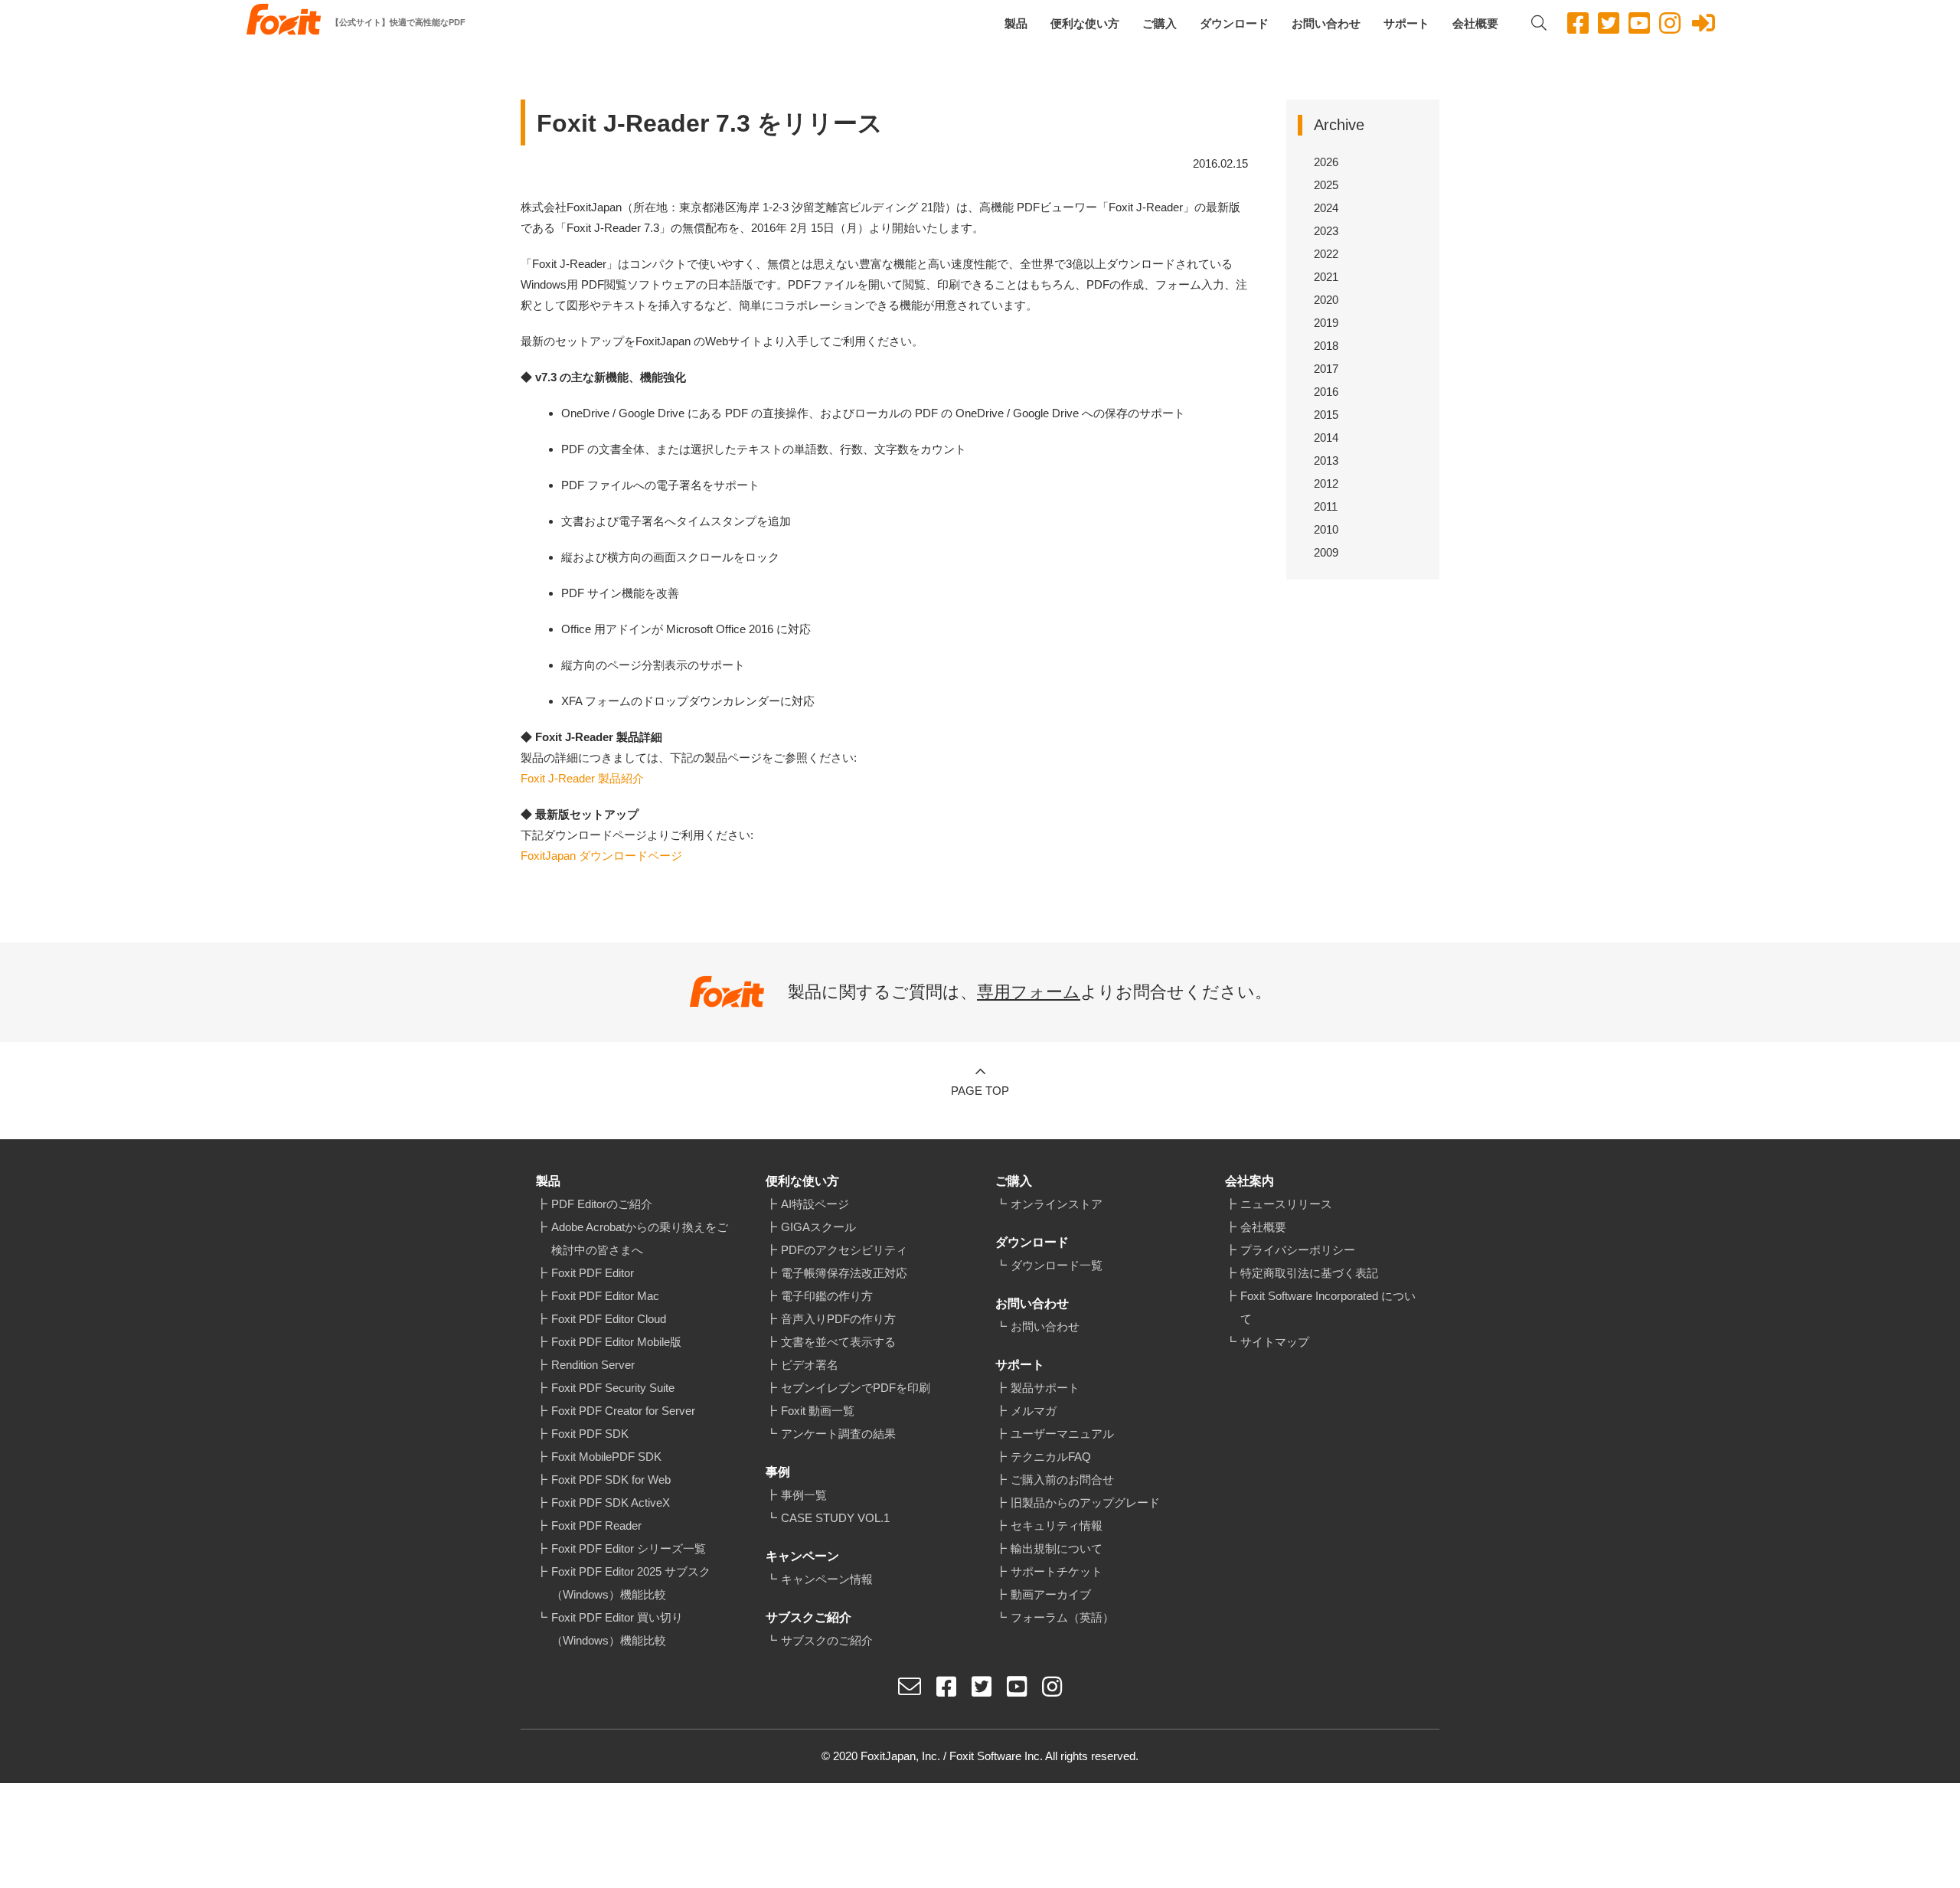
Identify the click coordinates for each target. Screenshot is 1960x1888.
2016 (1326, 392)
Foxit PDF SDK (590, 1434)
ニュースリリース (1286, 1204)
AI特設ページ (815, 1204)
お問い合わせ (1326, 23)
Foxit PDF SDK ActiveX (611, 1503)
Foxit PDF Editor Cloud (609, 1319)
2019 (1326, 323)
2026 (1326, 162)
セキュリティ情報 (1057, 1525)
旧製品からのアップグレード (1085, 1503)
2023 (1326, 231)
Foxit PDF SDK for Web (611, 1480)
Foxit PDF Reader (596, 1525)
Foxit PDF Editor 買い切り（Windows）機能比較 (617, 1629)
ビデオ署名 (810, 1365)
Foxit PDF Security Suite (613, 1388)
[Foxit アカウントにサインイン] (1704, 23)
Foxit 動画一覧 (818, 1411)
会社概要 (1475, 23)
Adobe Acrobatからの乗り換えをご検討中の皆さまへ (640, 1238)
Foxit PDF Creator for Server (623, 1411)
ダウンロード (1234, 23)
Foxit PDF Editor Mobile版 (616, 1342)
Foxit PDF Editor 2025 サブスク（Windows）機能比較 (631, 1583)
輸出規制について (1057, 1548)
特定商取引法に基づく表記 (1309, 1273)
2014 (1326, 438)
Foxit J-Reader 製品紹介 (582, 778)
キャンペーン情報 (827, 1579)
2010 (1326, 529)
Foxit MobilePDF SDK (606, 1457)
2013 (1326, 461)
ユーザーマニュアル (1062, 1434)
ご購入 (1160, 23)
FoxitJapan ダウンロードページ (601, 856)
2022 (1326, 254)
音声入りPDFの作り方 (838, 1319)
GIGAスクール (818, 1227)
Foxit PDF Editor (593, 1273)
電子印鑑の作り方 (827, 1296)
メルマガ (1034, 1411)
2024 (1326, 208)
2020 (1326, 300)
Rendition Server (593, 1365)
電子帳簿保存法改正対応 (844, 1273)
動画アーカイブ (1051, 1594)
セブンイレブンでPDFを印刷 (856, 1388)
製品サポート (1045, 1388)
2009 (1326, 552)
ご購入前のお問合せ (1062, 1480)
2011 (1326, 506)
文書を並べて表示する (838, 1342)
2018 (1326, 346)
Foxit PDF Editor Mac (605, 1296)
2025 (1326, 185)
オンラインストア (1057, 1204)
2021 (1326, 277)
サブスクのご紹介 (827, 1640)
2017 (1326, 369)
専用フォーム (1029, 992)
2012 (1326, 483)
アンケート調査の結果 (838, 1434)
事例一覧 (804, 1495)
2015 (1326, 415)
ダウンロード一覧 (1057, 1265)
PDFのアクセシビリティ (844, 1250)
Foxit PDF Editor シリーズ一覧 (629, 1548)
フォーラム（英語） (1062, 1617)
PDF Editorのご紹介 (602, 1204)
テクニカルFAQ (1051, 1457)
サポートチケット (1057, 1571)
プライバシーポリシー (1298, 1250)
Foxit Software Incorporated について (1328, 1307)
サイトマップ (1275, 1342)
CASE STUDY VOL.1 (835, 1518)
